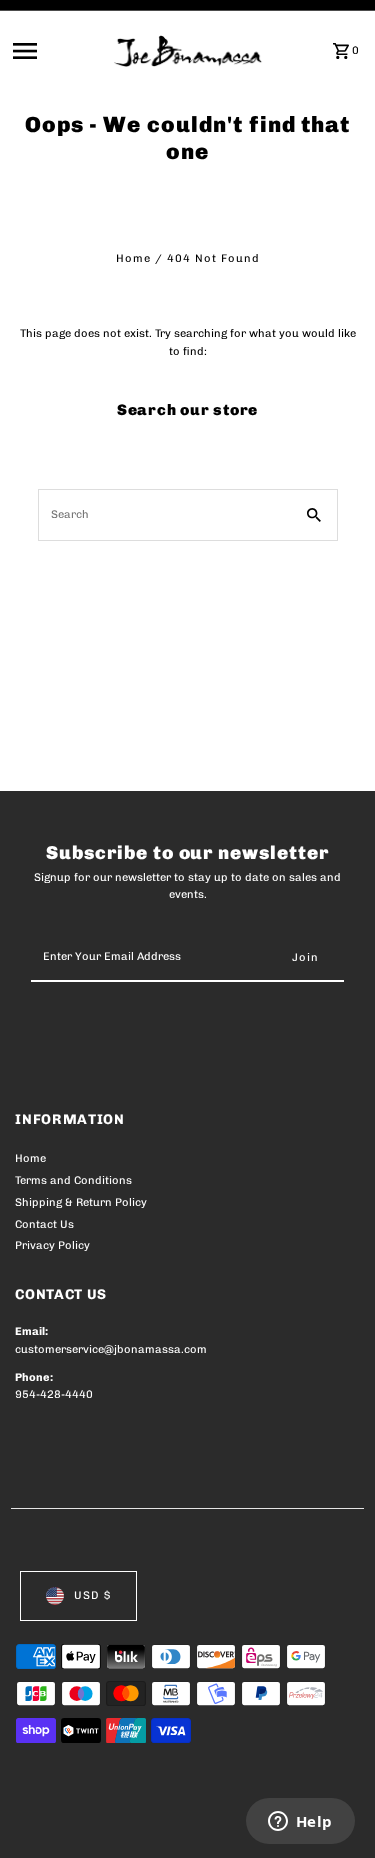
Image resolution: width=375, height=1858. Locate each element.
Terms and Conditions (73, 1180)
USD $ (92, 1595)
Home (133, 258)
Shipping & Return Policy (81, 1202)
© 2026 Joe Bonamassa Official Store (121, 1821)
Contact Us (44, 1224)
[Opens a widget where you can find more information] (300, 1823)
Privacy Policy (52, 1245)
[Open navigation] (57, 51)
